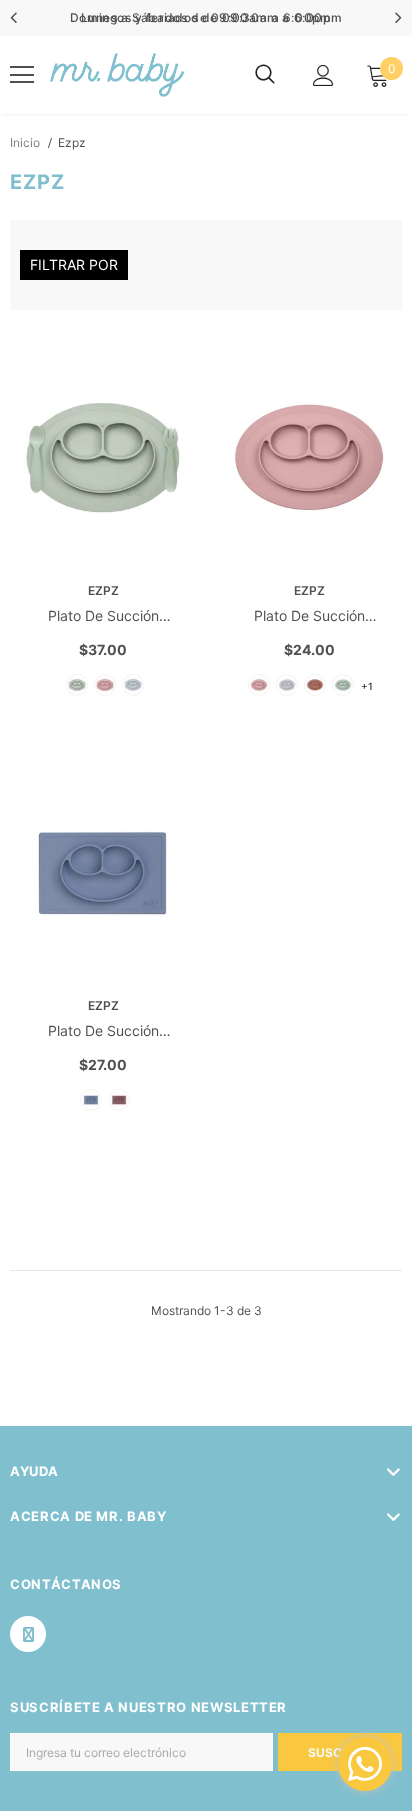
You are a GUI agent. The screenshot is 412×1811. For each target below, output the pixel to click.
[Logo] (115, 75)
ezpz (72, 142)
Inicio (25, 142)
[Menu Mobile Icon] (22, 75)
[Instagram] (28, 1634)
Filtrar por (74, 264)
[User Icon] (323, 75)
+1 (367, 686)
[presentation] (14, 18)
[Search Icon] (265, 75)
